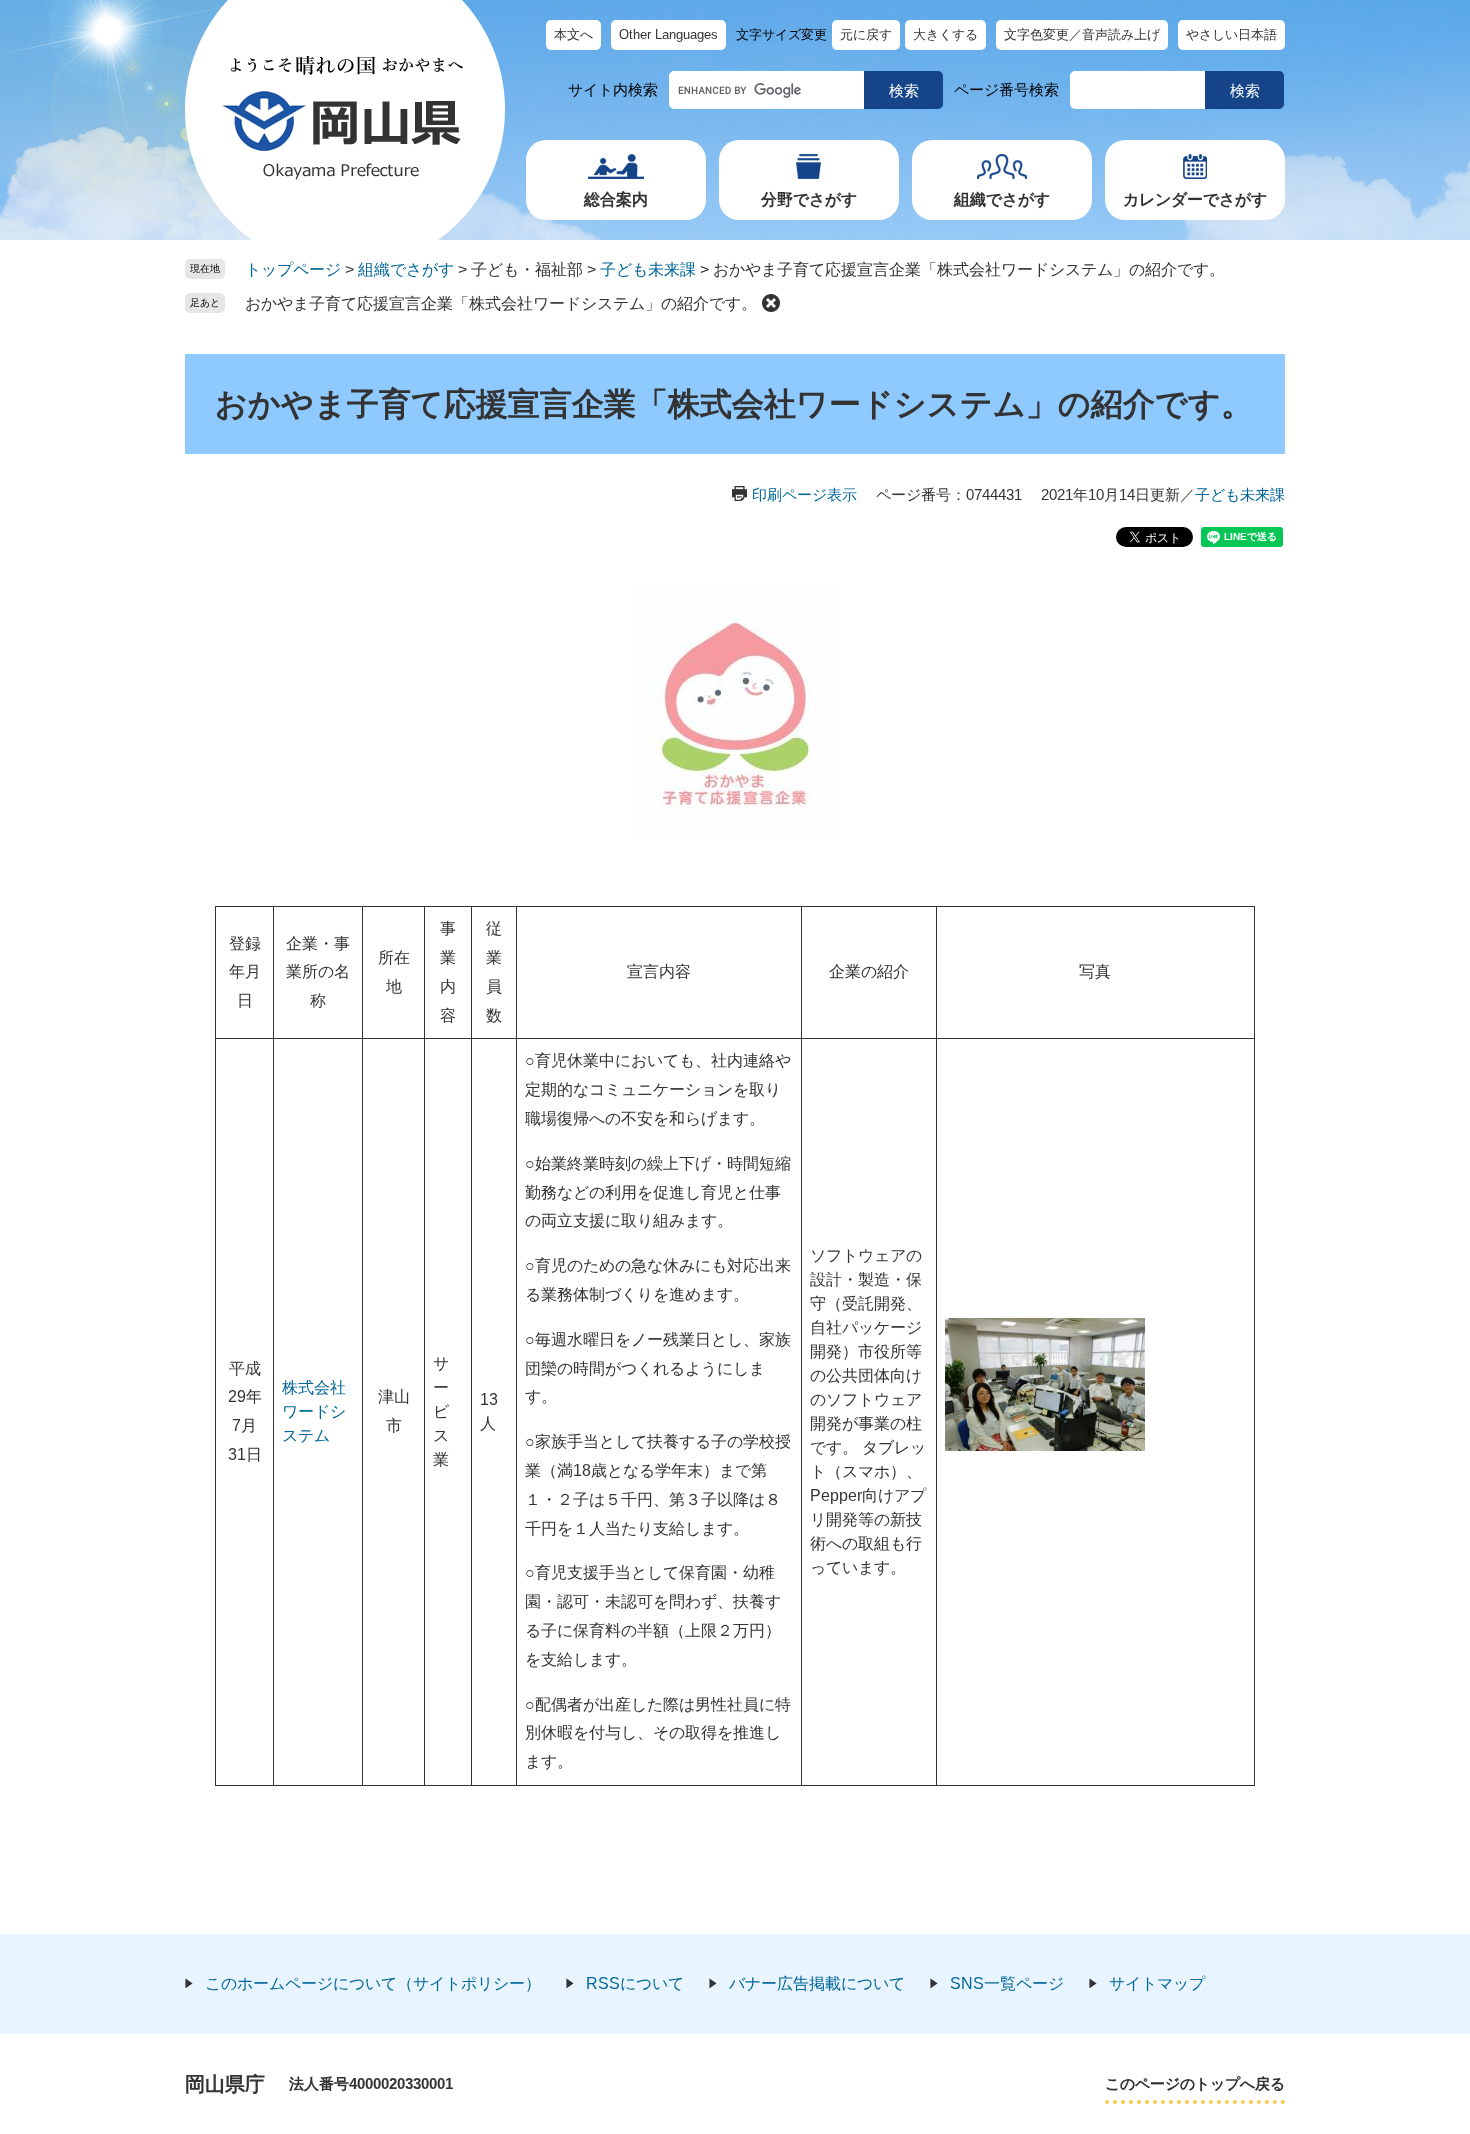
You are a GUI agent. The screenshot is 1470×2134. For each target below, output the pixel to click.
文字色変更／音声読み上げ (1082, 34)
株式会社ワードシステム (314, 1411)
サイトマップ (1157, 1983)
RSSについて (635, 1983)
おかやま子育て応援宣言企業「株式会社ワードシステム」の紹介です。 (501, 303)
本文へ (573, 34)
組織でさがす (1002, 199)
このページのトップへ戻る (1195, 2083)
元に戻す (866, 34)
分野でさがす (809, 199)
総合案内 (616, 199)
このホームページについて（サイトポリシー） (373, 1983)
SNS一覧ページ (1007, 1983)
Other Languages (668, 34)
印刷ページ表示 (804, 494)
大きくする (945, 34)
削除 (771, 303)
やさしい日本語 (1231, 34)
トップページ (293, 269)
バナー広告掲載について (817, 1983)
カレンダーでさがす (1195, 199)
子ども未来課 (648, 269)
